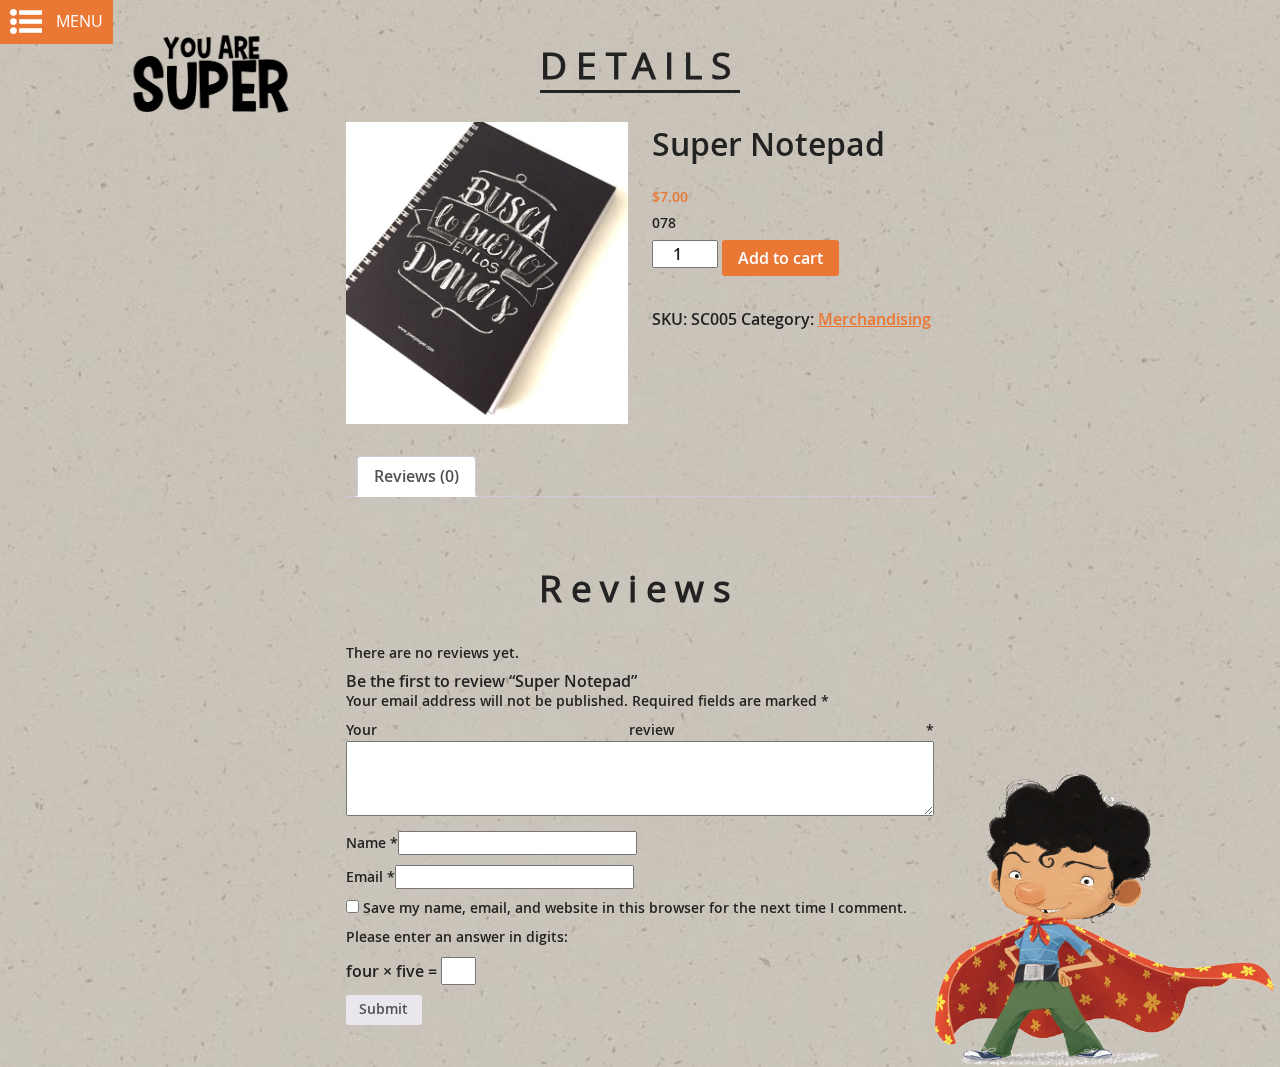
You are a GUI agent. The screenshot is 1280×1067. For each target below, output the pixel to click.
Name (372, 843)
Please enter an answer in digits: (457, 937)
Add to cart (780, 258)
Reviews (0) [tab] (416, 476)
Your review (640, 730)
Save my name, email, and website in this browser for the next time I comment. (635, 908)
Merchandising (874, 319)
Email (370, 877)
